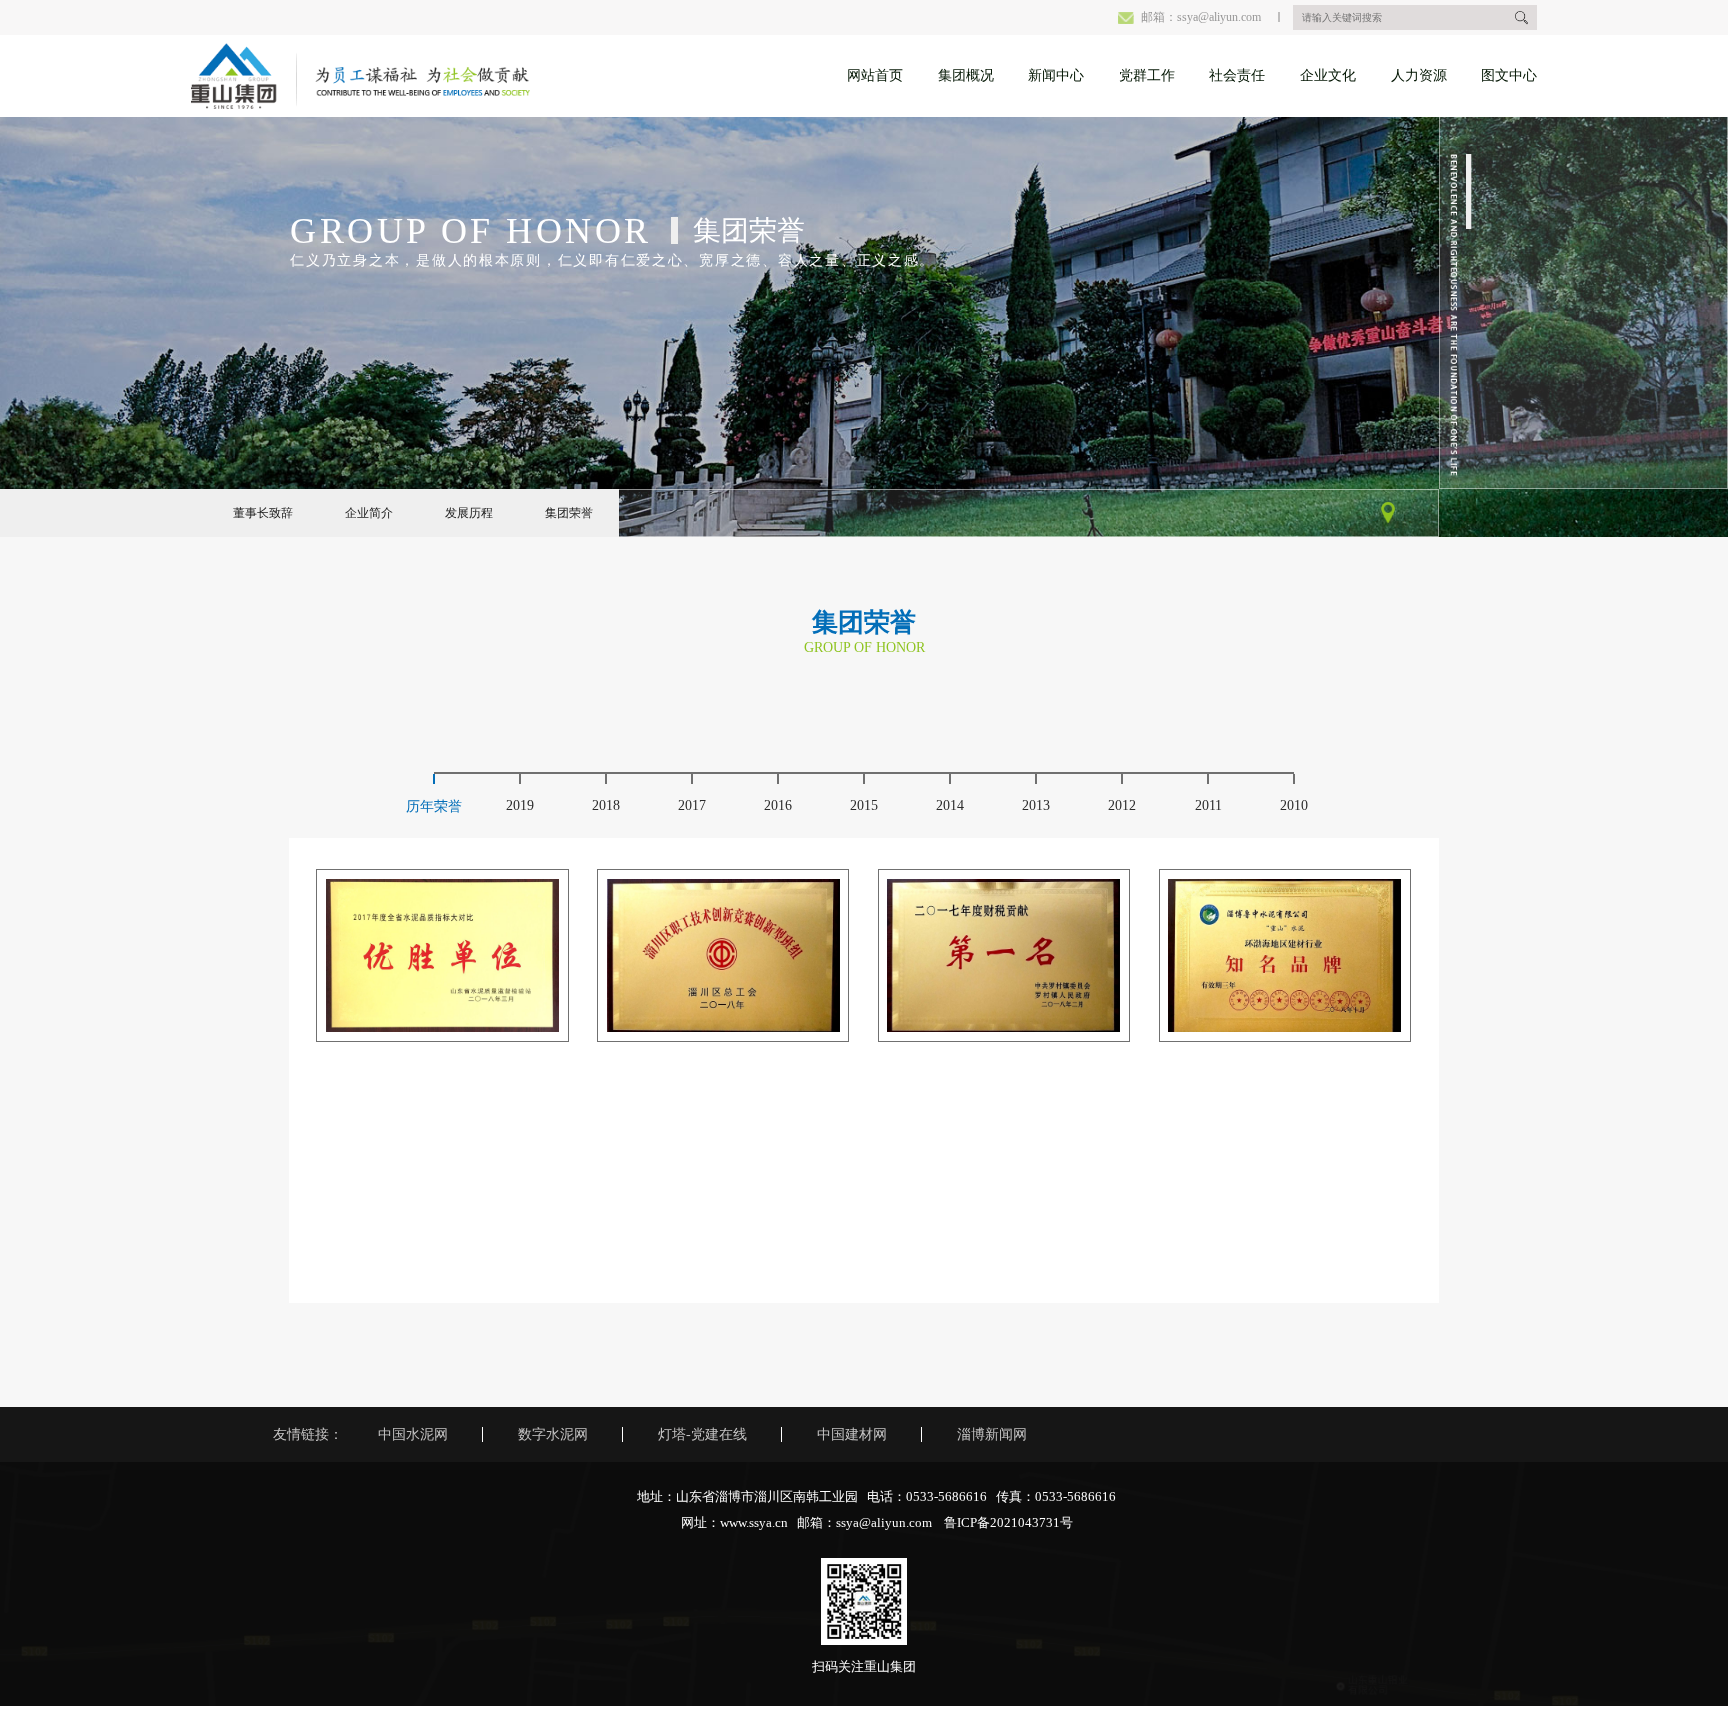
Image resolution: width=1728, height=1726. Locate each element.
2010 (1294, 805)
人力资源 (1419, 75)
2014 (950, 805)
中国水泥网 (413, 1434)
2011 (1208, 805)
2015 (864, 805)
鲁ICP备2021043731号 (1008, 1523)
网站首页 (875, 75)
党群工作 (1147, 75)
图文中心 (1509, 75)
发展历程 (469, 513)
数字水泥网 (553, 1434)
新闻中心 (1056, 75)
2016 (778, 805)
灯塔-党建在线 (702, 1434)
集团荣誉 (569, 513)
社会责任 (1237, 75)
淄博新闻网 (992, 1434)
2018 (606, 805)
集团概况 (966, 75)
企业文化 (1328, 75)
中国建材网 (852, 1434)
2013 (1036, 805)
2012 (1122, 805)
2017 (692, 805)
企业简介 (369, 513)
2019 (520, 805)
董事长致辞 (263, 513)
